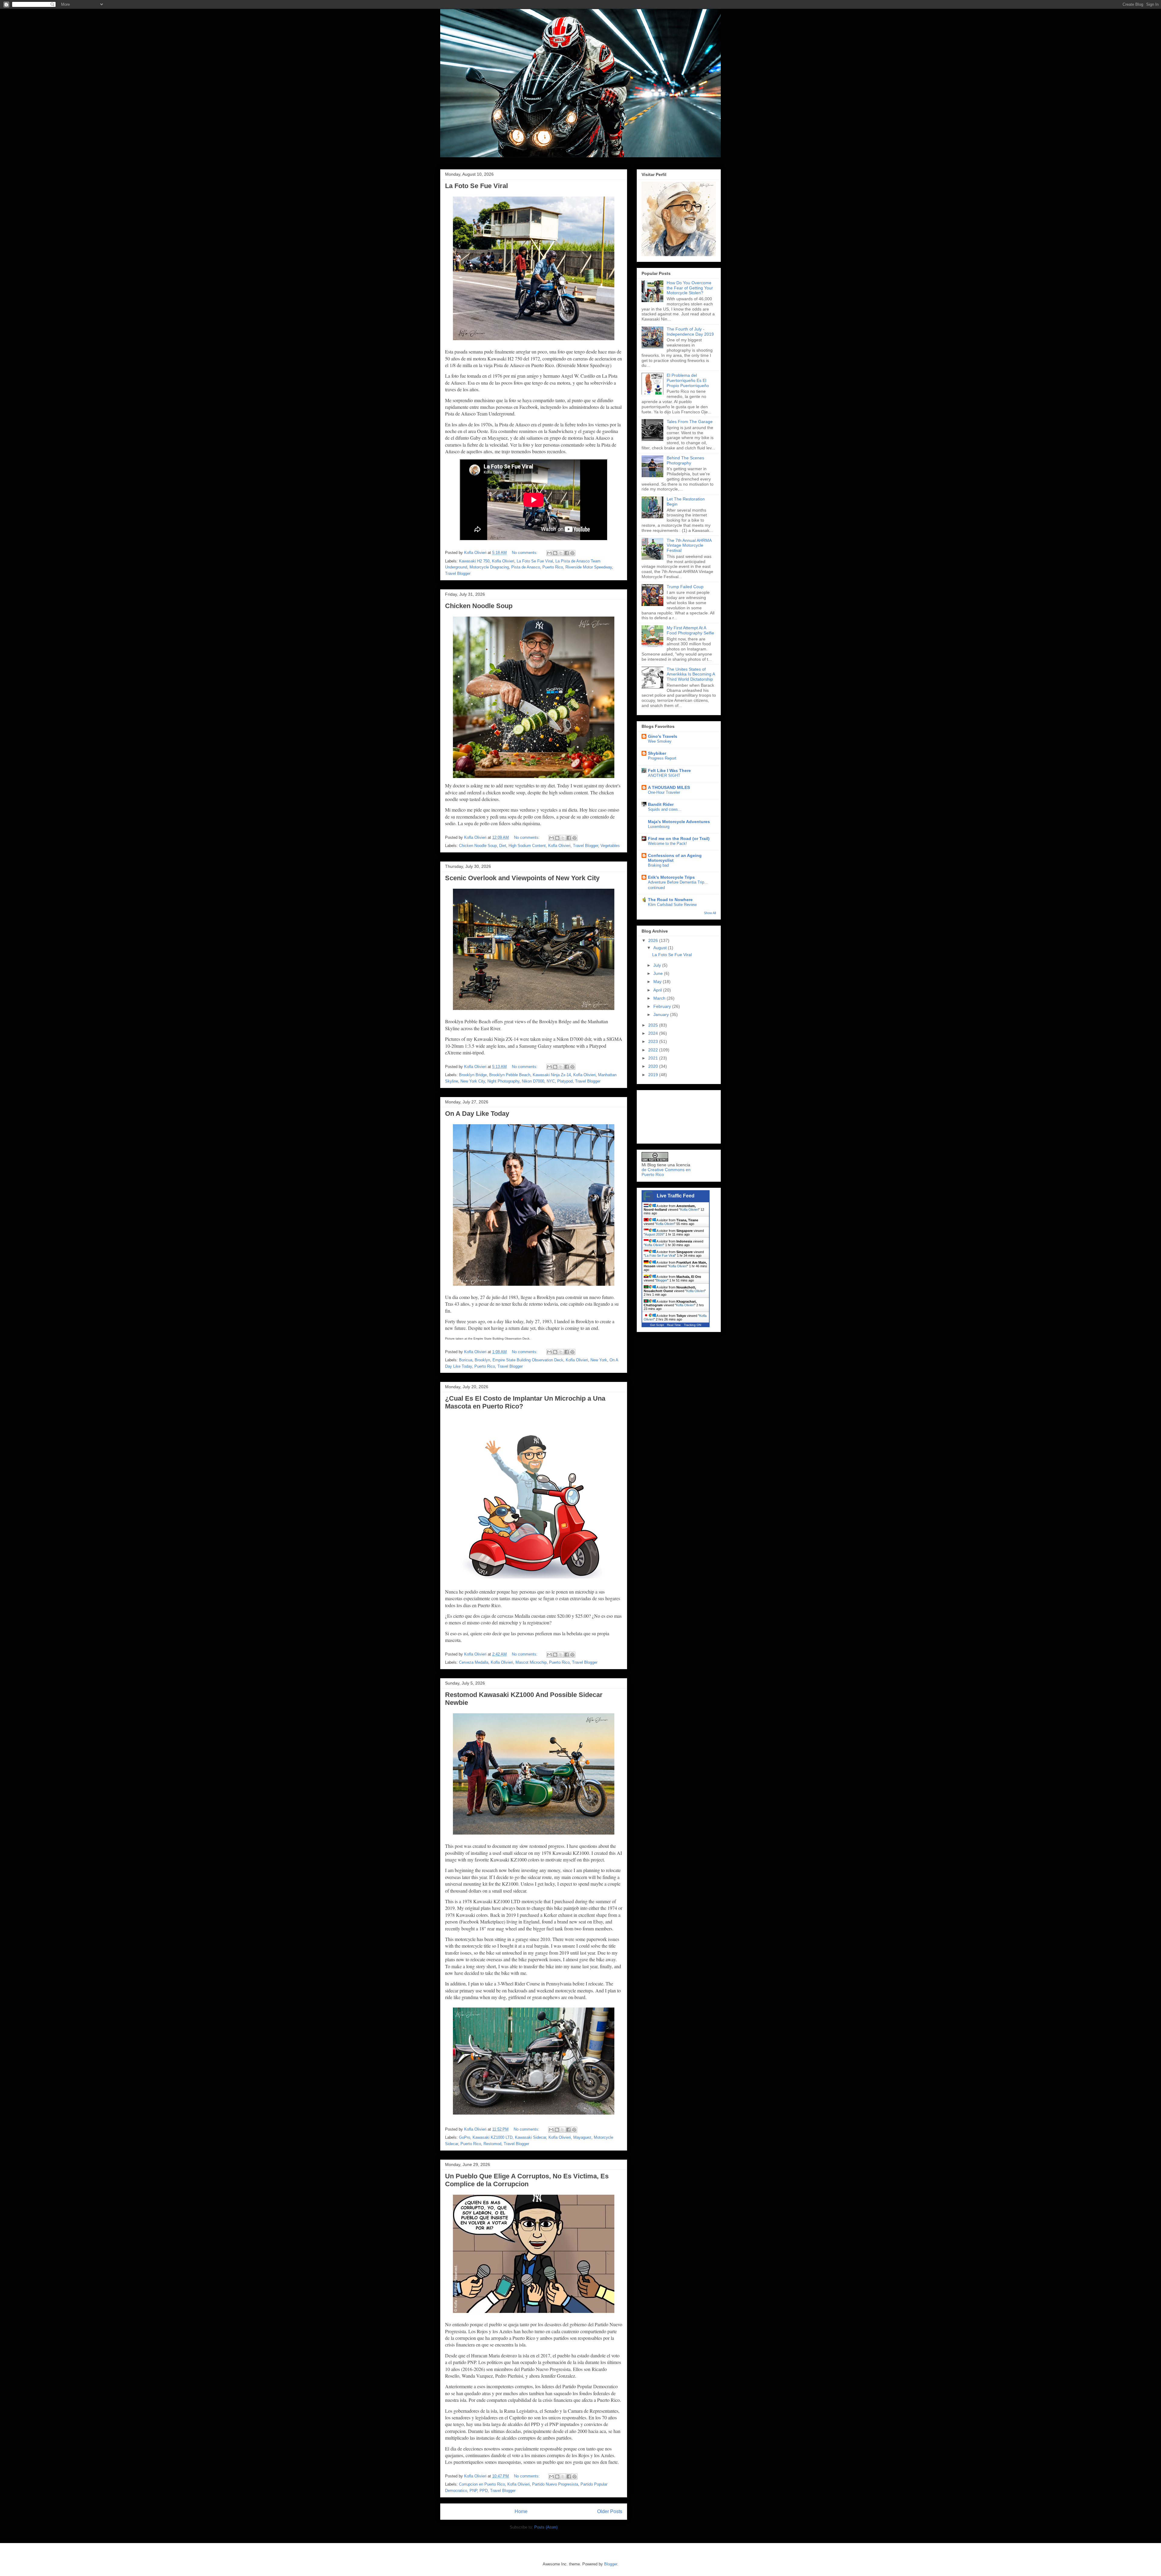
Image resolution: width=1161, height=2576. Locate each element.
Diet (503, 846)
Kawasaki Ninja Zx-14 (552, 1075)
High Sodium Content (527, 846)
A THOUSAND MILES (669, 787)
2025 (654, 1025)
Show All (710, 913)
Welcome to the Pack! (667, 843)
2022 (654, 1050)
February (663, 1006)
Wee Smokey (660, 741)
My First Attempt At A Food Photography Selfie (690, 630)
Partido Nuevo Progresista (555, 2484)
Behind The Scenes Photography (685, 460)
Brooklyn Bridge (473, 1075)
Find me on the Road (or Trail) (679, 839)
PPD (484, 2491)
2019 (654, 1075)
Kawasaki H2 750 (474, 561)
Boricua (466, 1360)
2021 (654, 1058)
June (659, 973)
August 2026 (654, 1234)
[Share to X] (561, 553)
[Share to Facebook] (567, 553)
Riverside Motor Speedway (589, 567)
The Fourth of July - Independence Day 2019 (690, 332)
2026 (654, 940)
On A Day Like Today (477, 1114)
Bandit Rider (661, 804)
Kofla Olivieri (503, 561)
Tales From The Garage (690, 422)
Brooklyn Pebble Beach (510, 1075)
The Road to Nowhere (670, 900)
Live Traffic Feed (676, 1196)
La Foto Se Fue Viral (476, 186)
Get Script (657, 1325)
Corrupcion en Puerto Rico (482, 2484)
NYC (551, 1081)
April (658, 990)
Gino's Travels (663, 736)
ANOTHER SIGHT (664, 775)
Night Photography (503, 1081)
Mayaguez (582, 2137)
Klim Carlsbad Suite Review (672, 905)
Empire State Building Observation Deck (528, 1360)
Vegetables (610, 846)
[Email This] (549, 553)
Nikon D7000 (533, 1081)
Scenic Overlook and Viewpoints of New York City (522, 878)
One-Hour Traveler (664, 792)
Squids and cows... (665, 809)
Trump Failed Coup (685, 587)
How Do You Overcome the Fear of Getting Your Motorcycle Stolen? (690, 288)
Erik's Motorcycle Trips (671, 877)
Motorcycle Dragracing (489, 567)
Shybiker (657, 753)
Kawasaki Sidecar (530, 2137)
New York (599, 1360)
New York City (473, 1081)
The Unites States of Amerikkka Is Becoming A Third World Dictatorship (691, 674)
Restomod (492, 2144)
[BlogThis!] (555, 553)
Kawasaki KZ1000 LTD (493, 2137)
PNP (473, 2491)
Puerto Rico (553, 567)
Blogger (662, 1280)
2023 (654, 1041)
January (662, 1014)
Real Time (674, 1325)
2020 (654, 1066)
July (658, 965)
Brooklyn (482, 1360)
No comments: (525, 553)
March (660, 998)
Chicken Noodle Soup (479, 606)
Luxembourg (659, 827)
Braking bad (658, 865)
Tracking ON (693, 1325)
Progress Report (662, 758)
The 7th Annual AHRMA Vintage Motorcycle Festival (689, 545)
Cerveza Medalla (474, 1662)
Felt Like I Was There (669, 770)
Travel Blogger (458, 573)
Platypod (565, 1081)
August (661, 948)
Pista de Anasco (526, 567)
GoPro (465, 2137)
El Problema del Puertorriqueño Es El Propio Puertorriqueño (688, 380)
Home (521, 2511)
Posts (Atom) (546, 2527)
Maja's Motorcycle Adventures (679, 822)
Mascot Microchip (531, 1662)
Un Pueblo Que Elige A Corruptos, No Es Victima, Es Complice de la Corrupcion (527, 2180)
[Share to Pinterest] (572, 553)
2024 (654, 1033)
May (658, 982)
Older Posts (610, 2511)
